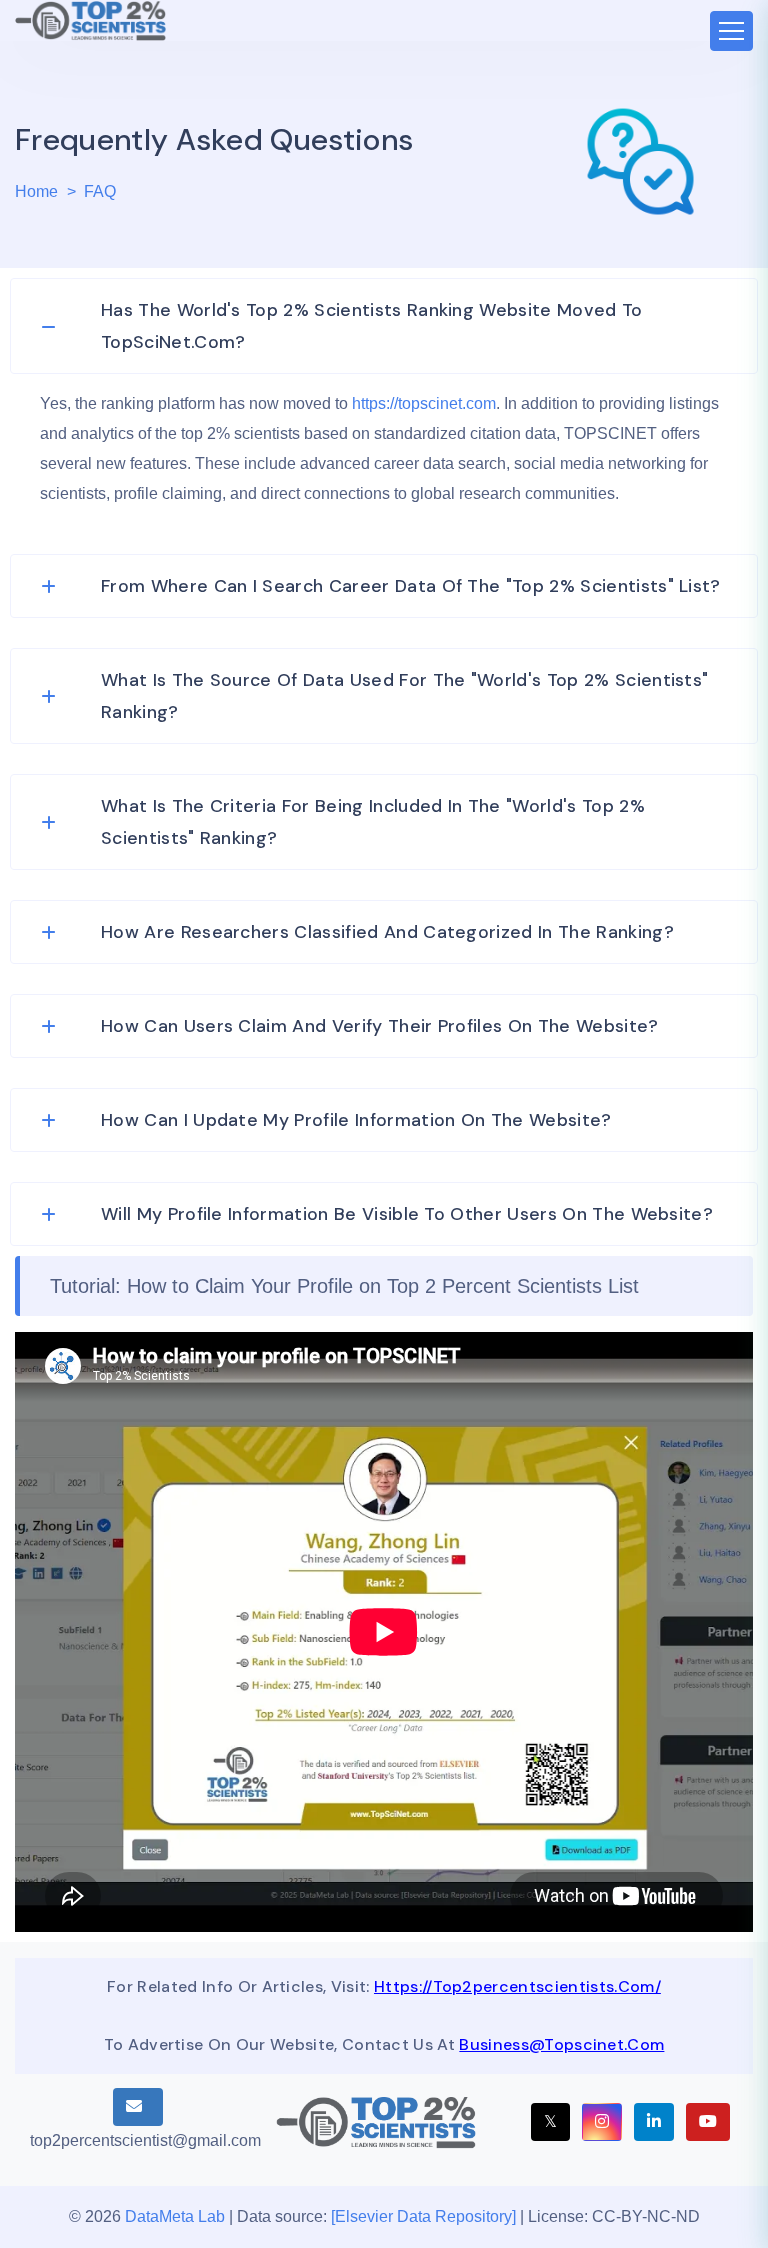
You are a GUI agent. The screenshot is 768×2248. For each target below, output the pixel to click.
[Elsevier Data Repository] (425, 2216)
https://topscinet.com (424, 403)
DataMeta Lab (175, 2216)
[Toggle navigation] (731, 31)
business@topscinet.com (561, 2044)
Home (36, 191)
